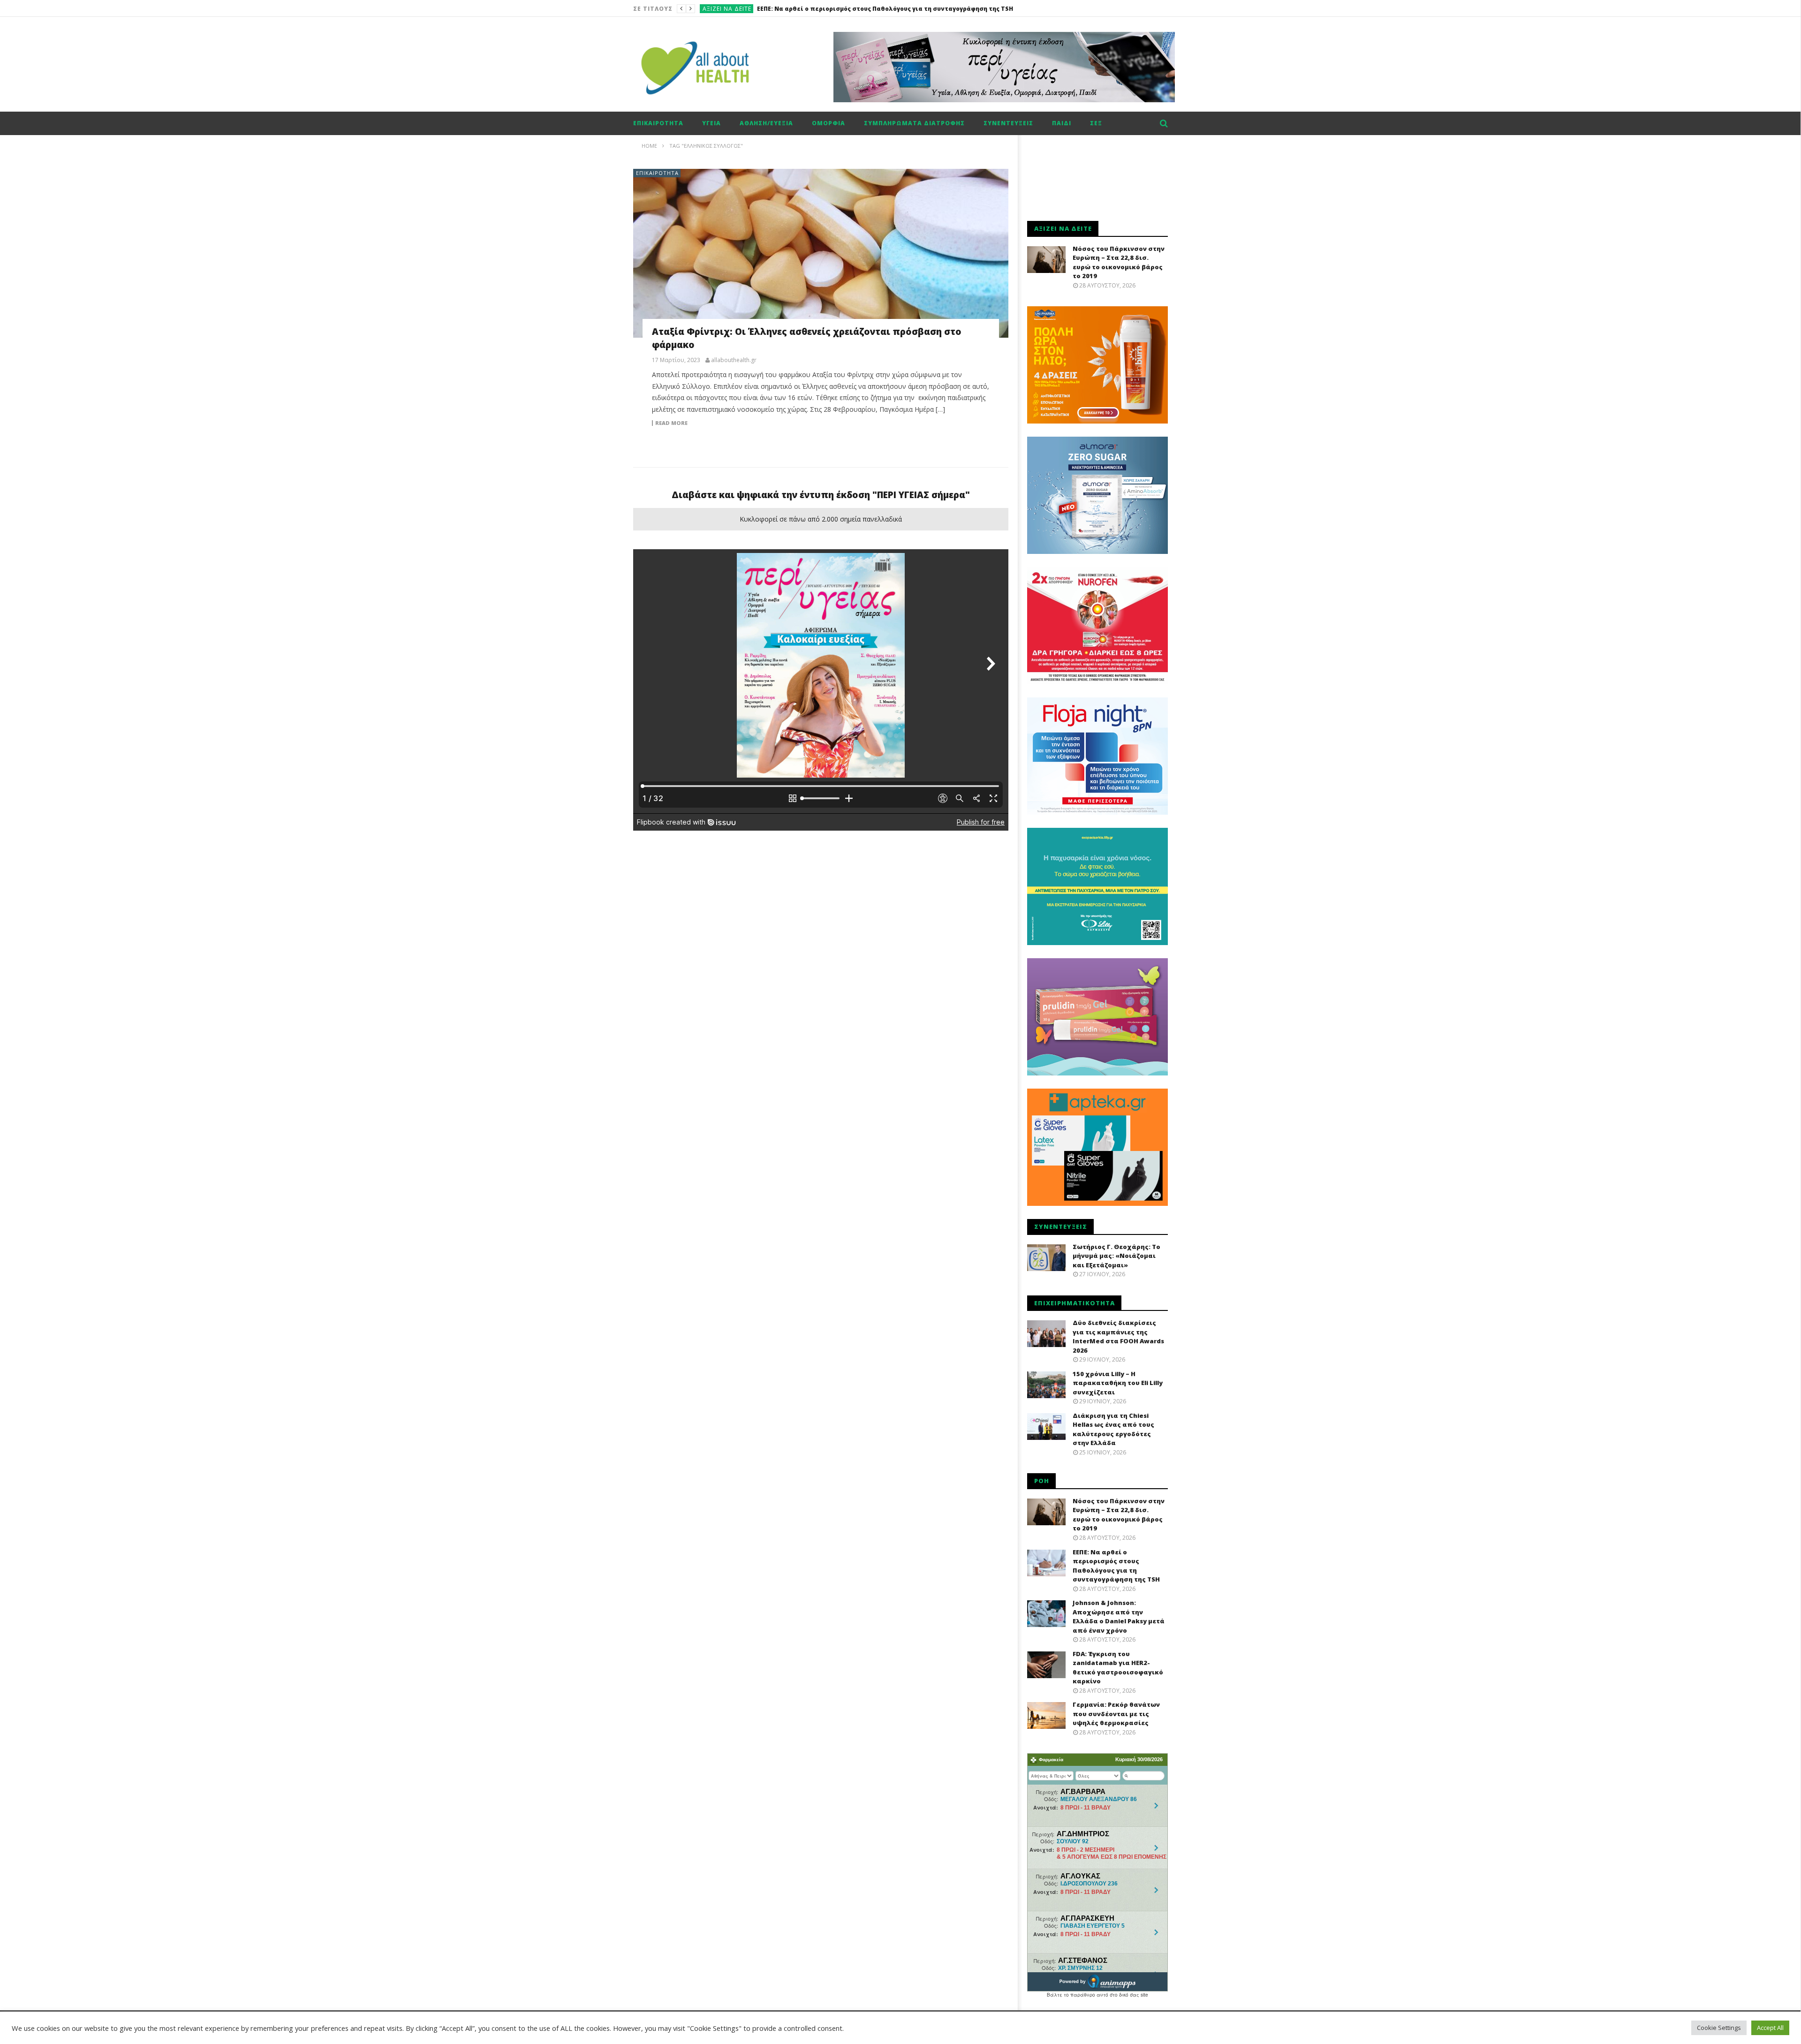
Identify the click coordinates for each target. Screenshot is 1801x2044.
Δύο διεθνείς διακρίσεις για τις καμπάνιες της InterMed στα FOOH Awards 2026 (1118, 1336)
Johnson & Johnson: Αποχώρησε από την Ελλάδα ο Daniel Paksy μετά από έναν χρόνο (889, 9)
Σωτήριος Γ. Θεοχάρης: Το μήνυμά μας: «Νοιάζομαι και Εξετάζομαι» (1116, 1256)
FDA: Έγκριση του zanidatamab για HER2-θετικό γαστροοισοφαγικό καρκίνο (1118, 1668)
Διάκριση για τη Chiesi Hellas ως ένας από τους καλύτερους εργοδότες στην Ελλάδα (1113, 1429)
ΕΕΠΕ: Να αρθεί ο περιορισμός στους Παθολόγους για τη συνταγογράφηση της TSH (1116, 1566)
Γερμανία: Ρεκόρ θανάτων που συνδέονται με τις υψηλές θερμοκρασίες (1116, 1714)
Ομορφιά (829, 123)
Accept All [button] (1770, 2028)
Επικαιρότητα (658, 123)
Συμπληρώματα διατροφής (914, 123)
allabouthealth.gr (734, 360)
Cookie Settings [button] (1719, 2028)
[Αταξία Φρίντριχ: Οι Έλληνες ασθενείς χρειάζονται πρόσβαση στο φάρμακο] (821, 253)
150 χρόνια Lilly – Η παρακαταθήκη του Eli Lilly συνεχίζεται (1118, 1383)
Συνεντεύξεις (1008, 123)
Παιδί (1062, 123)
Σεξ (1096, 123)
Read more (671, 423)
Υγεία (711, 123)
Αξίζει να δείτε (727, 9)
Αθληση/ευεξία (766, 123)
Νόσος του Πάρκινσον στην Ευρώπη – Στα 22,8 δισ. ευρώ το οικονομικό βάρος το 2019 (1119, 262)
